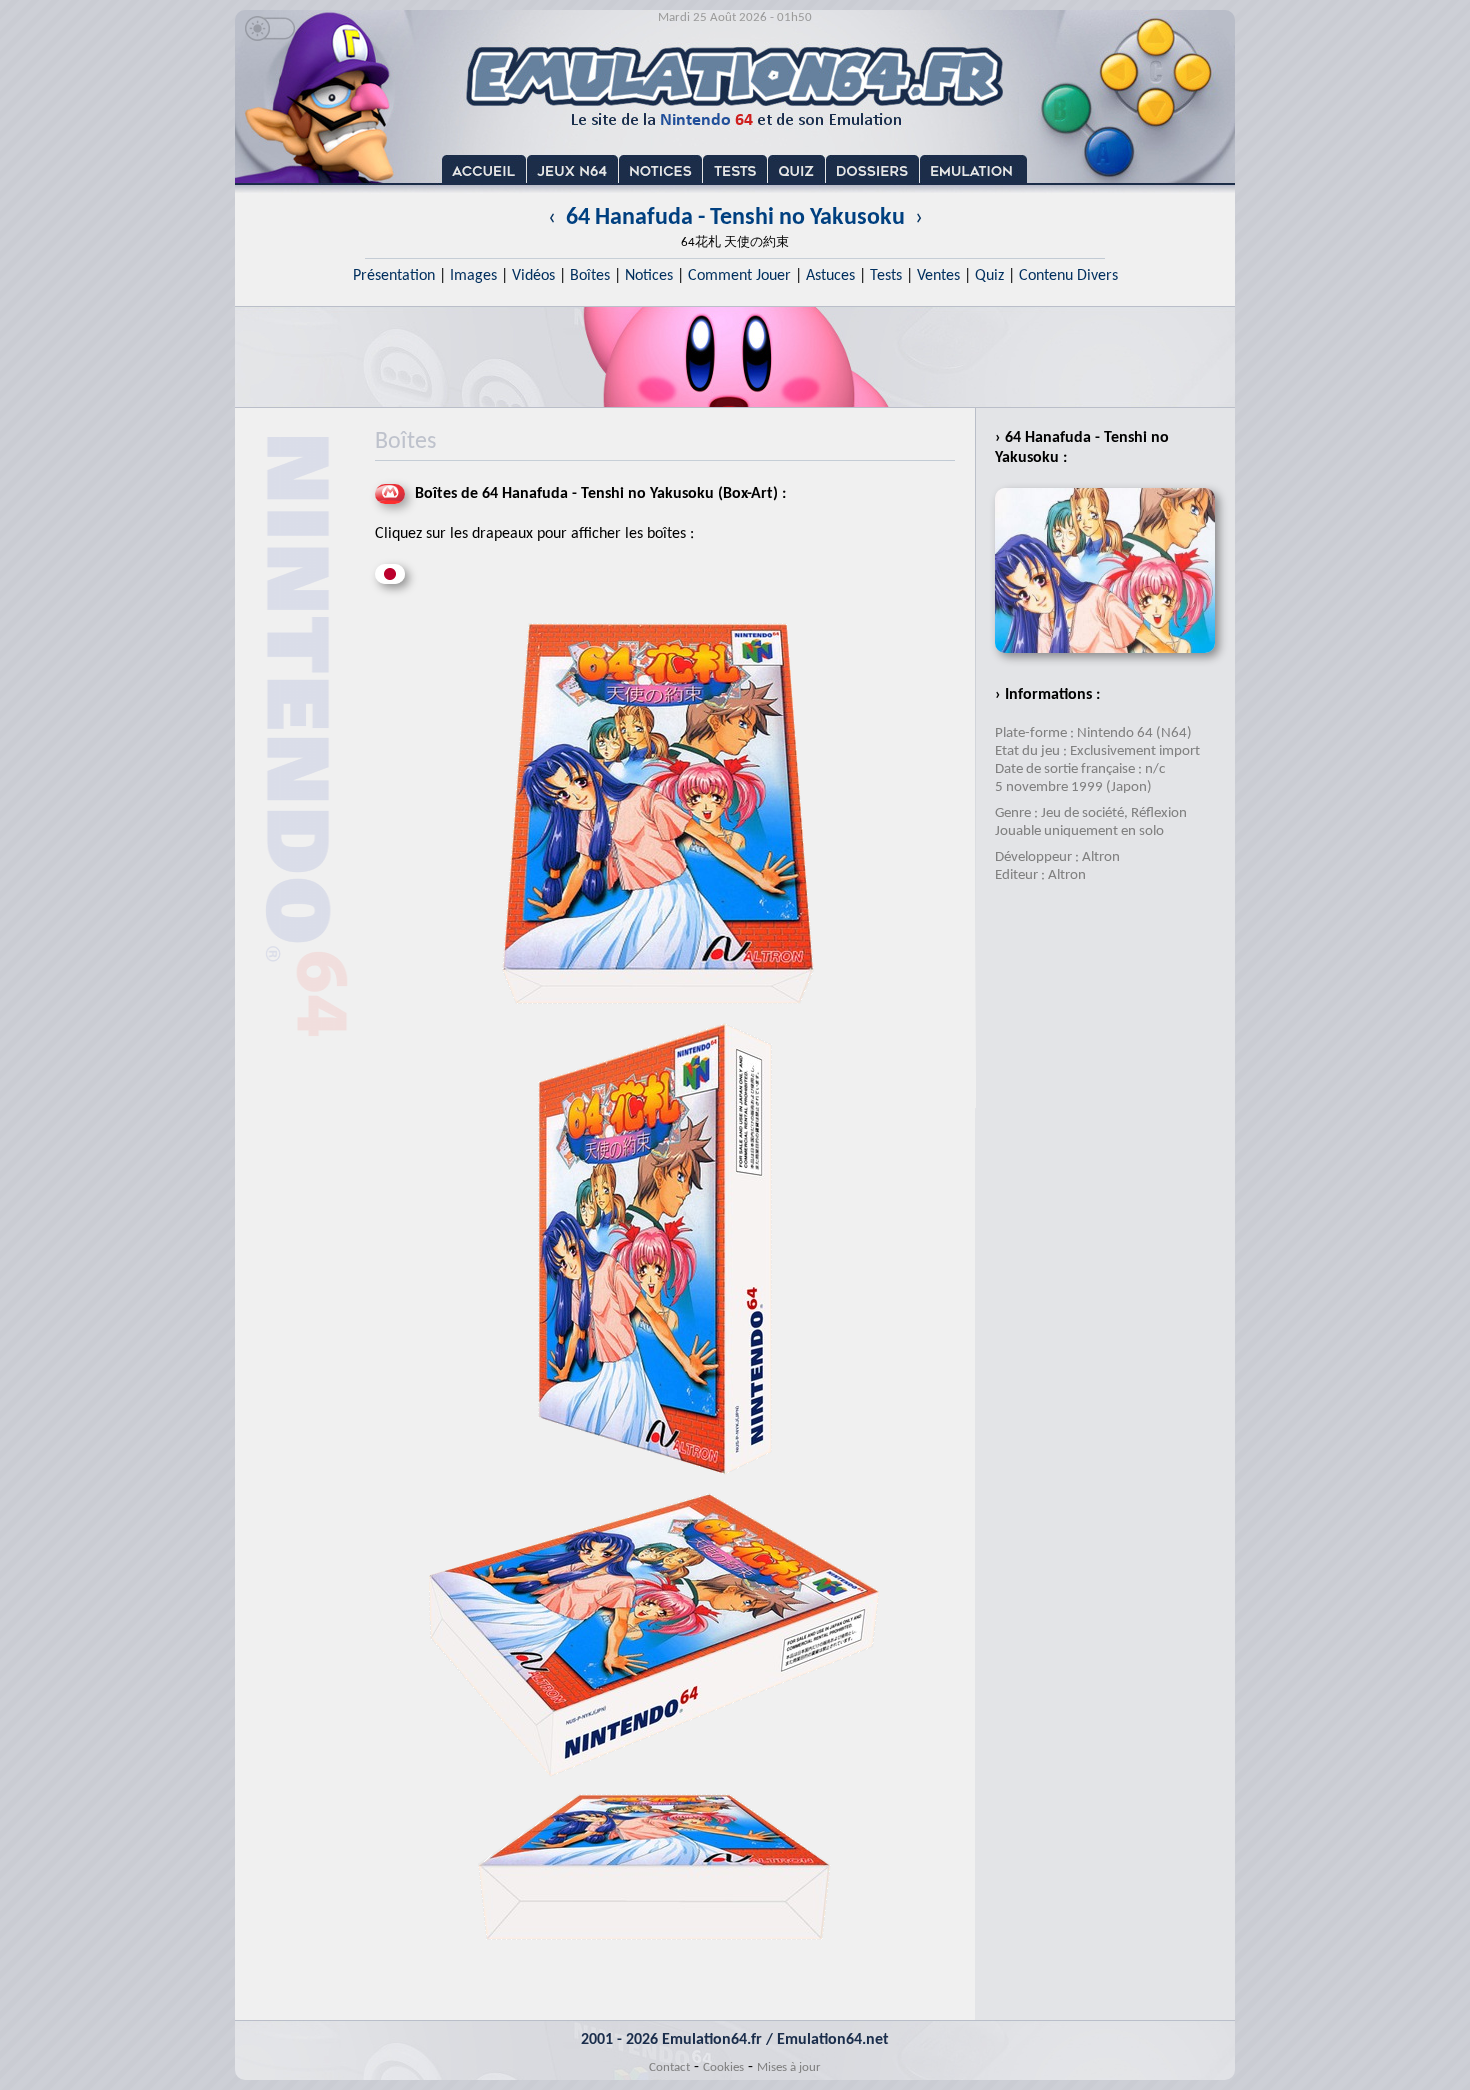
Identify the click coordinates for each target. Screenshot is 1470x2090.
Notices (649, 276)
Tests (886, 276)
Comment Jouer (739, 276)
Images (473, 276)
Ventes (938, 276)
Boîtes (590, 276)
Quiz (989, 276)
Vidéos (533, 276)
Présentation (394, 276)
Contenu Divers (1068, 276)
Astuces (830, 276)
